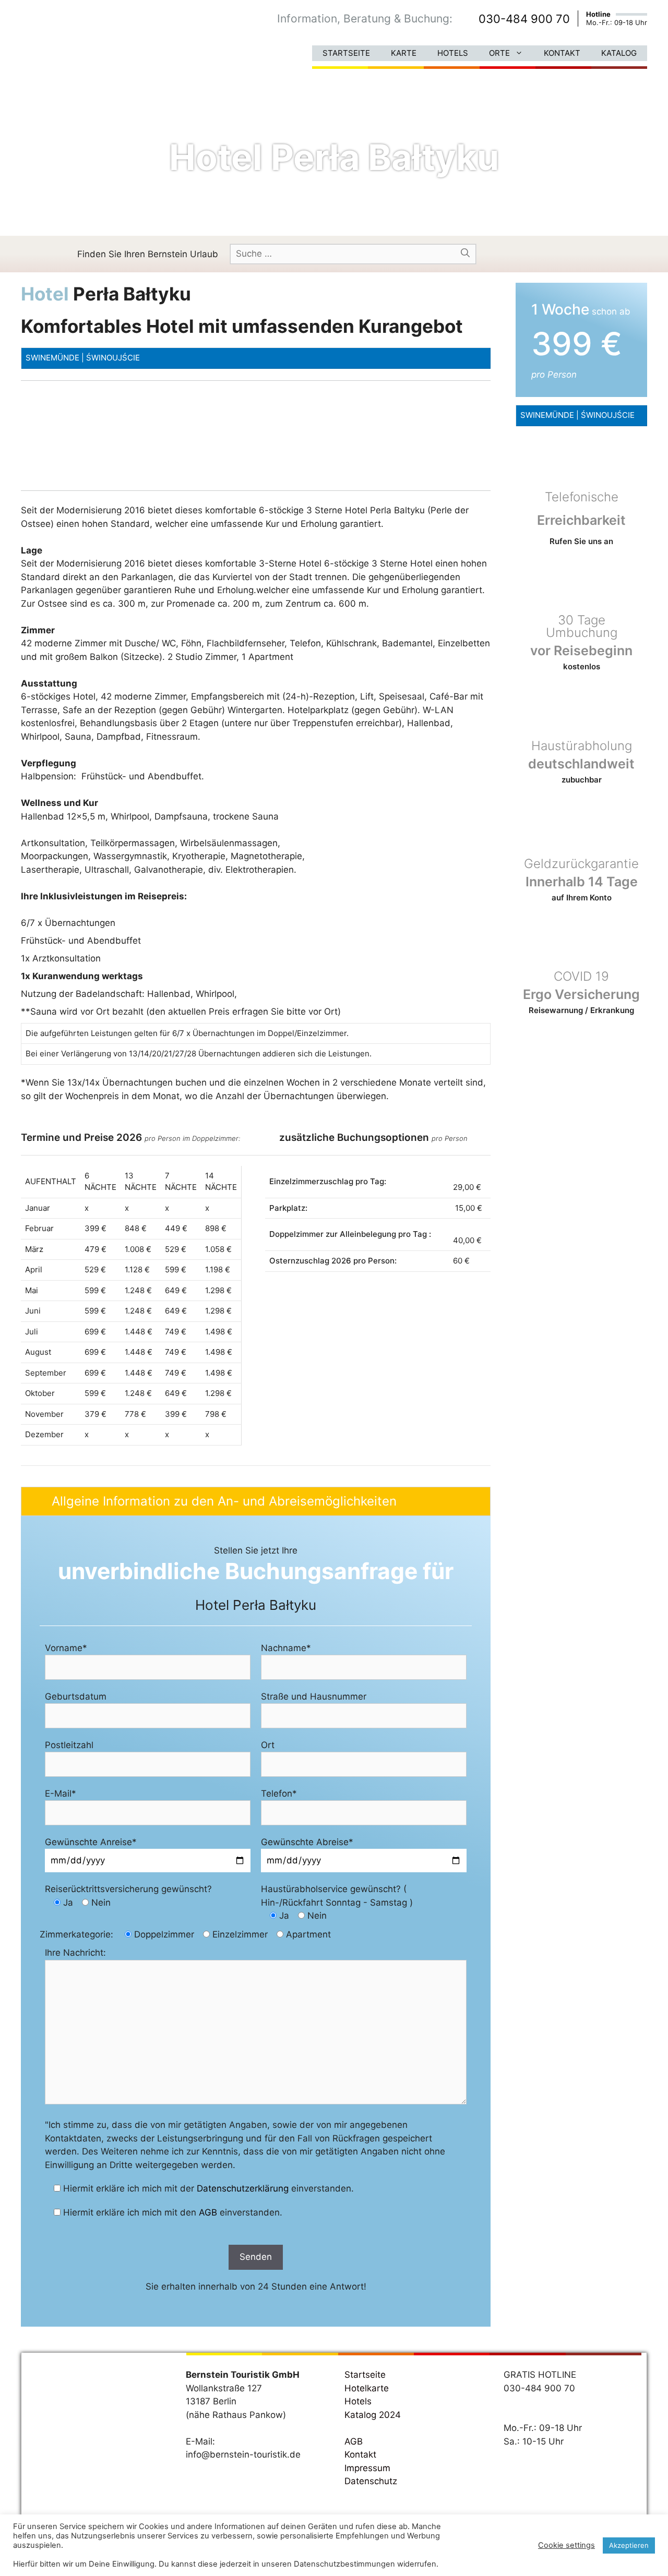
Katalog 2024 (373, 2415)
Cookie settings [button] (566, 2545)
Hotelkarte (367, 2388)
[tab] (256, 1501)
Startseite (346, 53)
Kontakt (562, 53)
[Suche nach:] (353, 254)
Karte (404, 53)
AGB (208, 2212)
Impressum (367, 2468)
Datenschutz (371, 2481)
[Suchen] (465, 254)
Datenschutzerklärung (243, 2188)
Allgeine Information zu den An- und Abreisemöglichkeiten (224, 1501)
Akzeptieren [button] (629, 2545)
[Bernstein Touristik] (70, 39)
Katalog (619, 53)
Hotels (453, 53)
